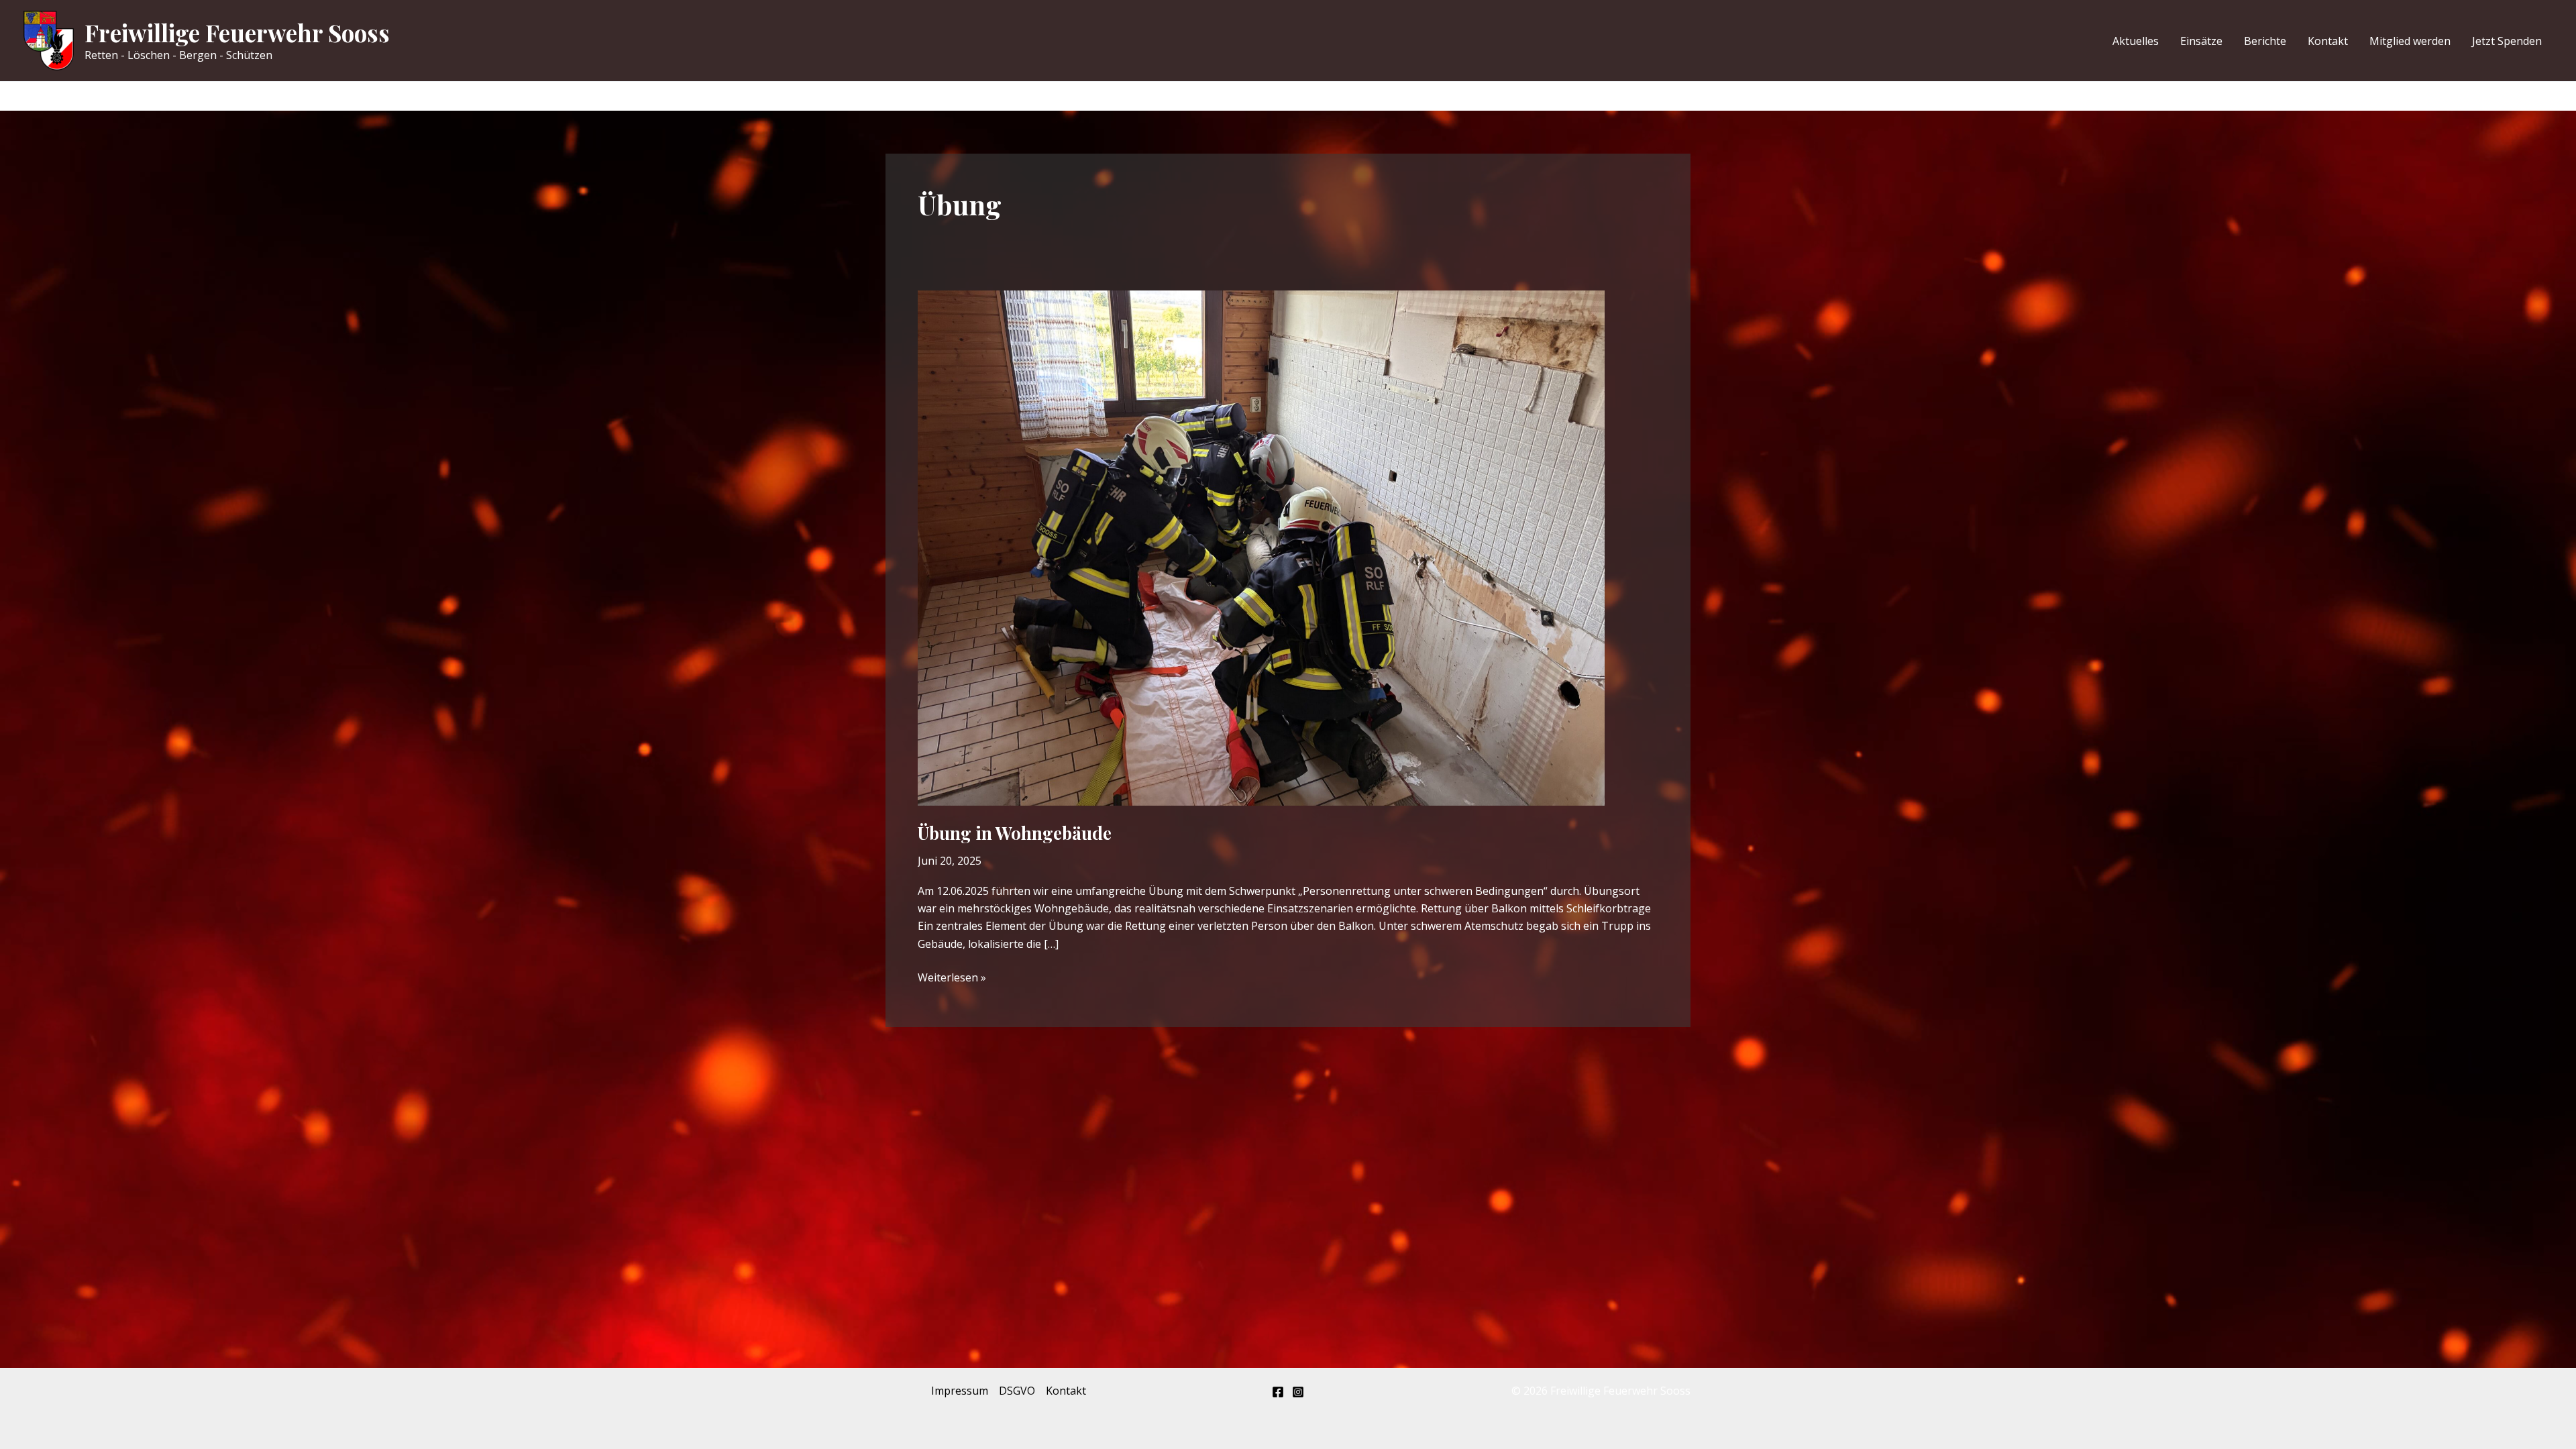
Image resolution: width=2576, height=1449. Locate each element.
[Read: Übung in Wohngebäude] (1261, 547)
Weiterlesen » (952, 978)
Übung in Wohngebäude (1015, 833)
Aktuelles (2136, 41)
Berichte (2265, 41)
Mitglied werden (2410, 41)
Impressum (960, 1391)
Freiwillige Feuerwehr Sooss (237, 33)
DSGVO (1017, 1391)
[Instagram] (1298, 1392)
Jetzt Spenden (2507, 41)
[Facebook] (1278, 1392)
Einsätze (2201, 41)
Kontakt (2328, 41)
